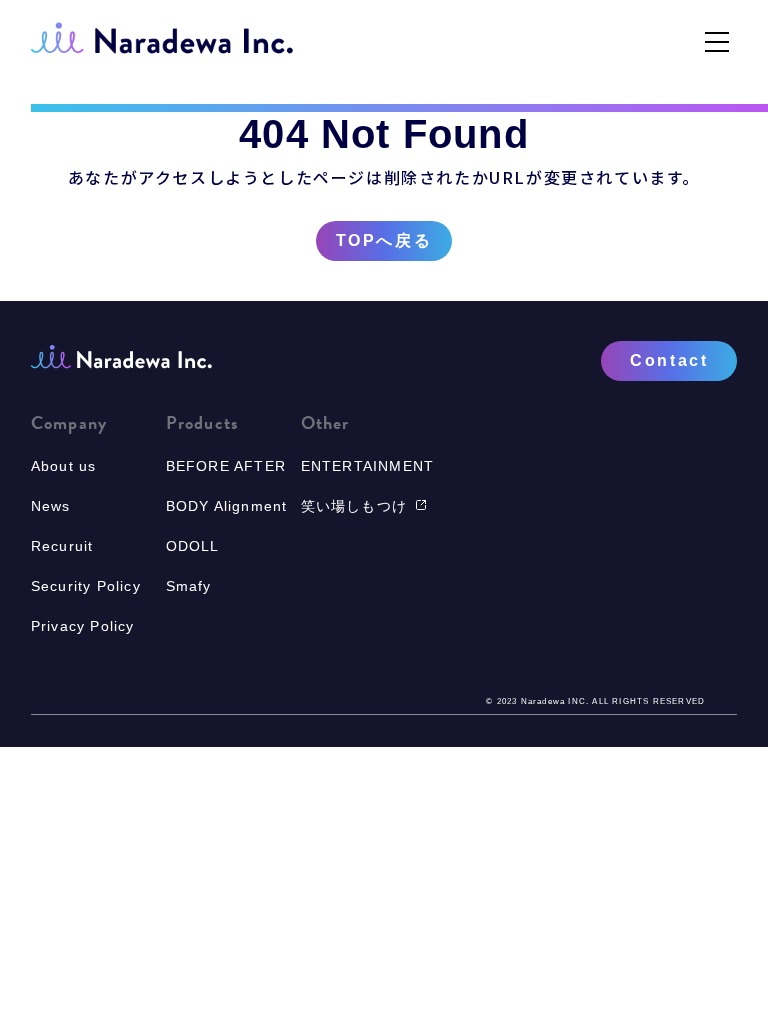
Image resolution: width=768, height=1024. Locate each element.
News (51, 506)
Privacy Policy (83, 626)
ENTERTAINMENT (368, 466)
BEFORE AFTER (226, 466)
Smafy (189, 586)
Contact (669, 360)
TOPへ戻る (384, 241)
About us (64, 466)
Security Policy (86, 586)
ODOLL (193, 546)
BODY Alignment (227, 506)
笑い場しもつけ (354, 506)
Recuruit (62, 546)
